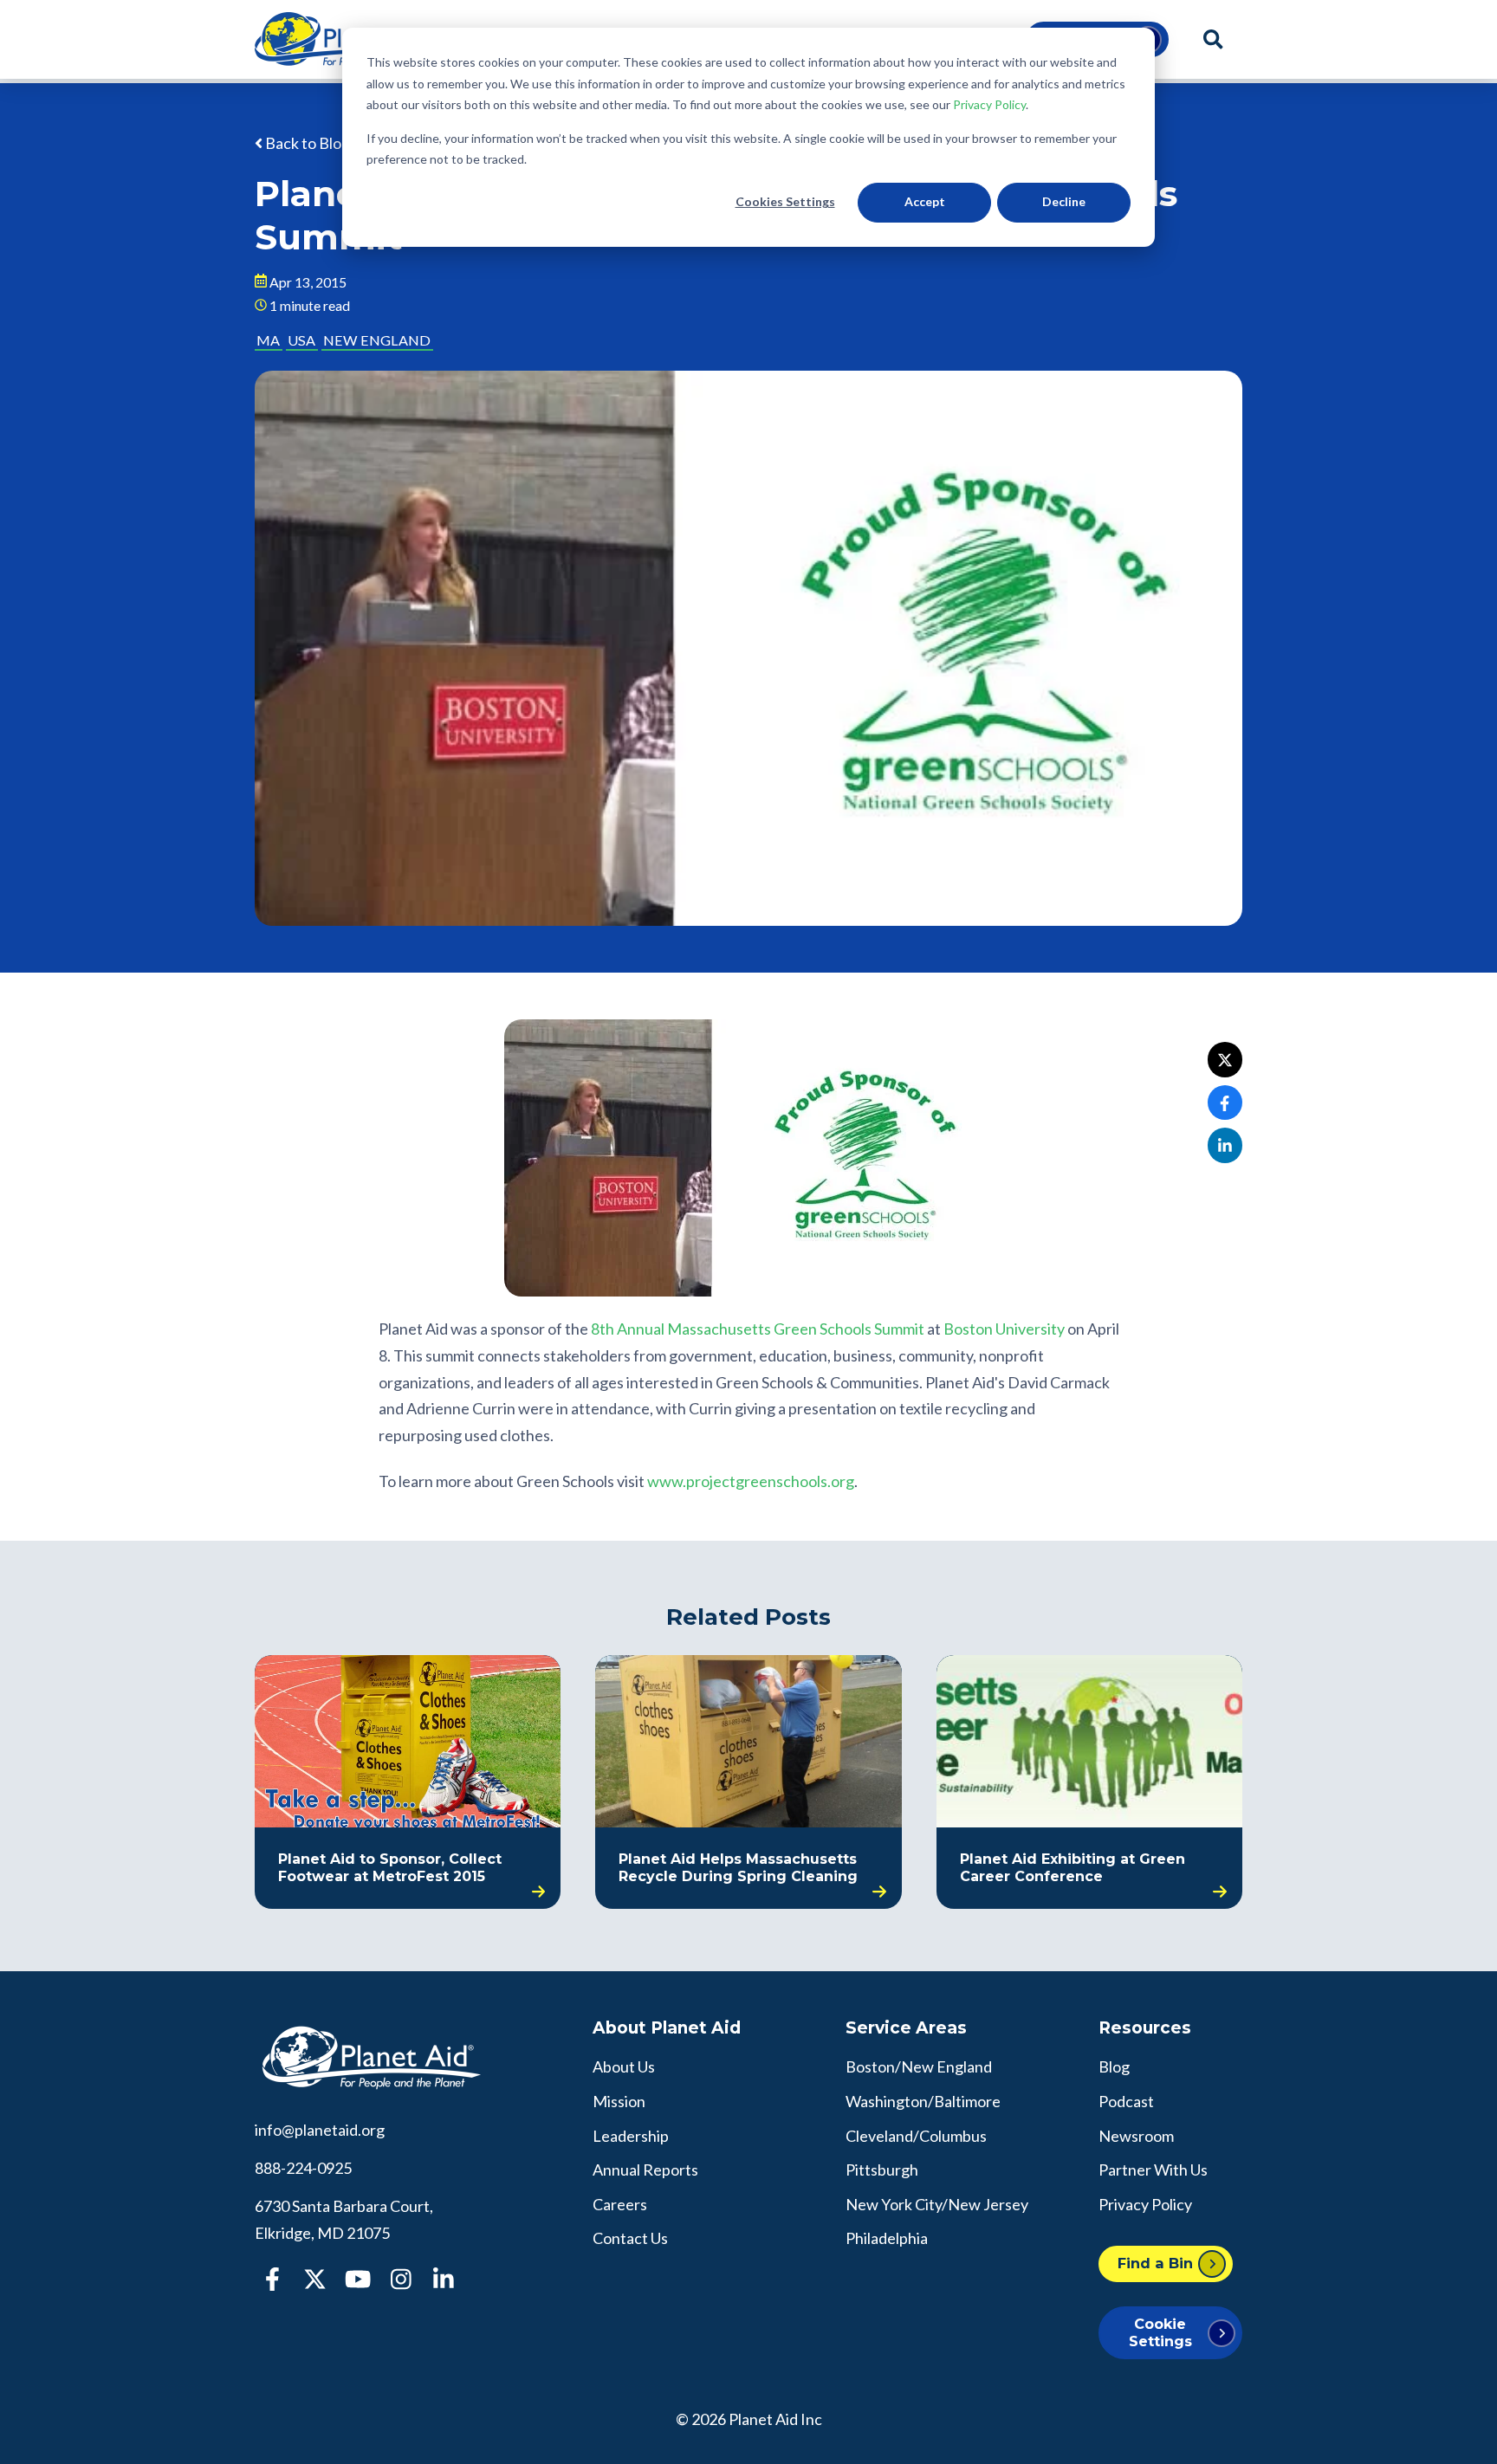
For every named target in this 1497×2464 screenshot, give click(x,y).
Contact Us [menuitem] (630, 2238)
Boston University (1004, 1329)
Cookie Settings (1160, 2332)
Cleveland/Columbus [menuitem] (916, 2136)
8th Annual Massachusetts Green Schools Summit (758, 1329)
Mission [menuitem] (619, 2101)
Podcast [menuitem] (1126, 2101)
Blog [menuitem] (1114, 2066)
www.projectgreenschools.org (751, 1481)
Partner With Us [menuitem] (1153, 2170)
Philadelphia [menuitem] (887, 2238)
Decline (1064, 201)
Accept (925, 201)
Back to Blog (306, 143)
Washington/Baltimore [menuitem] (923, 2101)
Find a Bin (1155, 2263)
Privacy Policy (989, 104)
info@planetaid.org (320, 2130)
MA (268, 340)
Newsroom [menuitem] (1136, 2136)
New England (377, 340)
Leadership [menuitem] (631, 2136)
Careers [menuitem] (620, 2204)
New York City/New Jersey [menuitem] (937, 2204)
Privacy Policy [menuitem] (1145, 2204)
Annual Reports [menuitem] (645, 2170)
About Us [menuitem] (624, 2066)
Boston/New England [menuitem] (919, 2066)
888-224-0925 (303, 2168)
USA (301, 340)
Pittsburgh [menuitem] (882, 2170)
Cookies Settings (785, 201)
